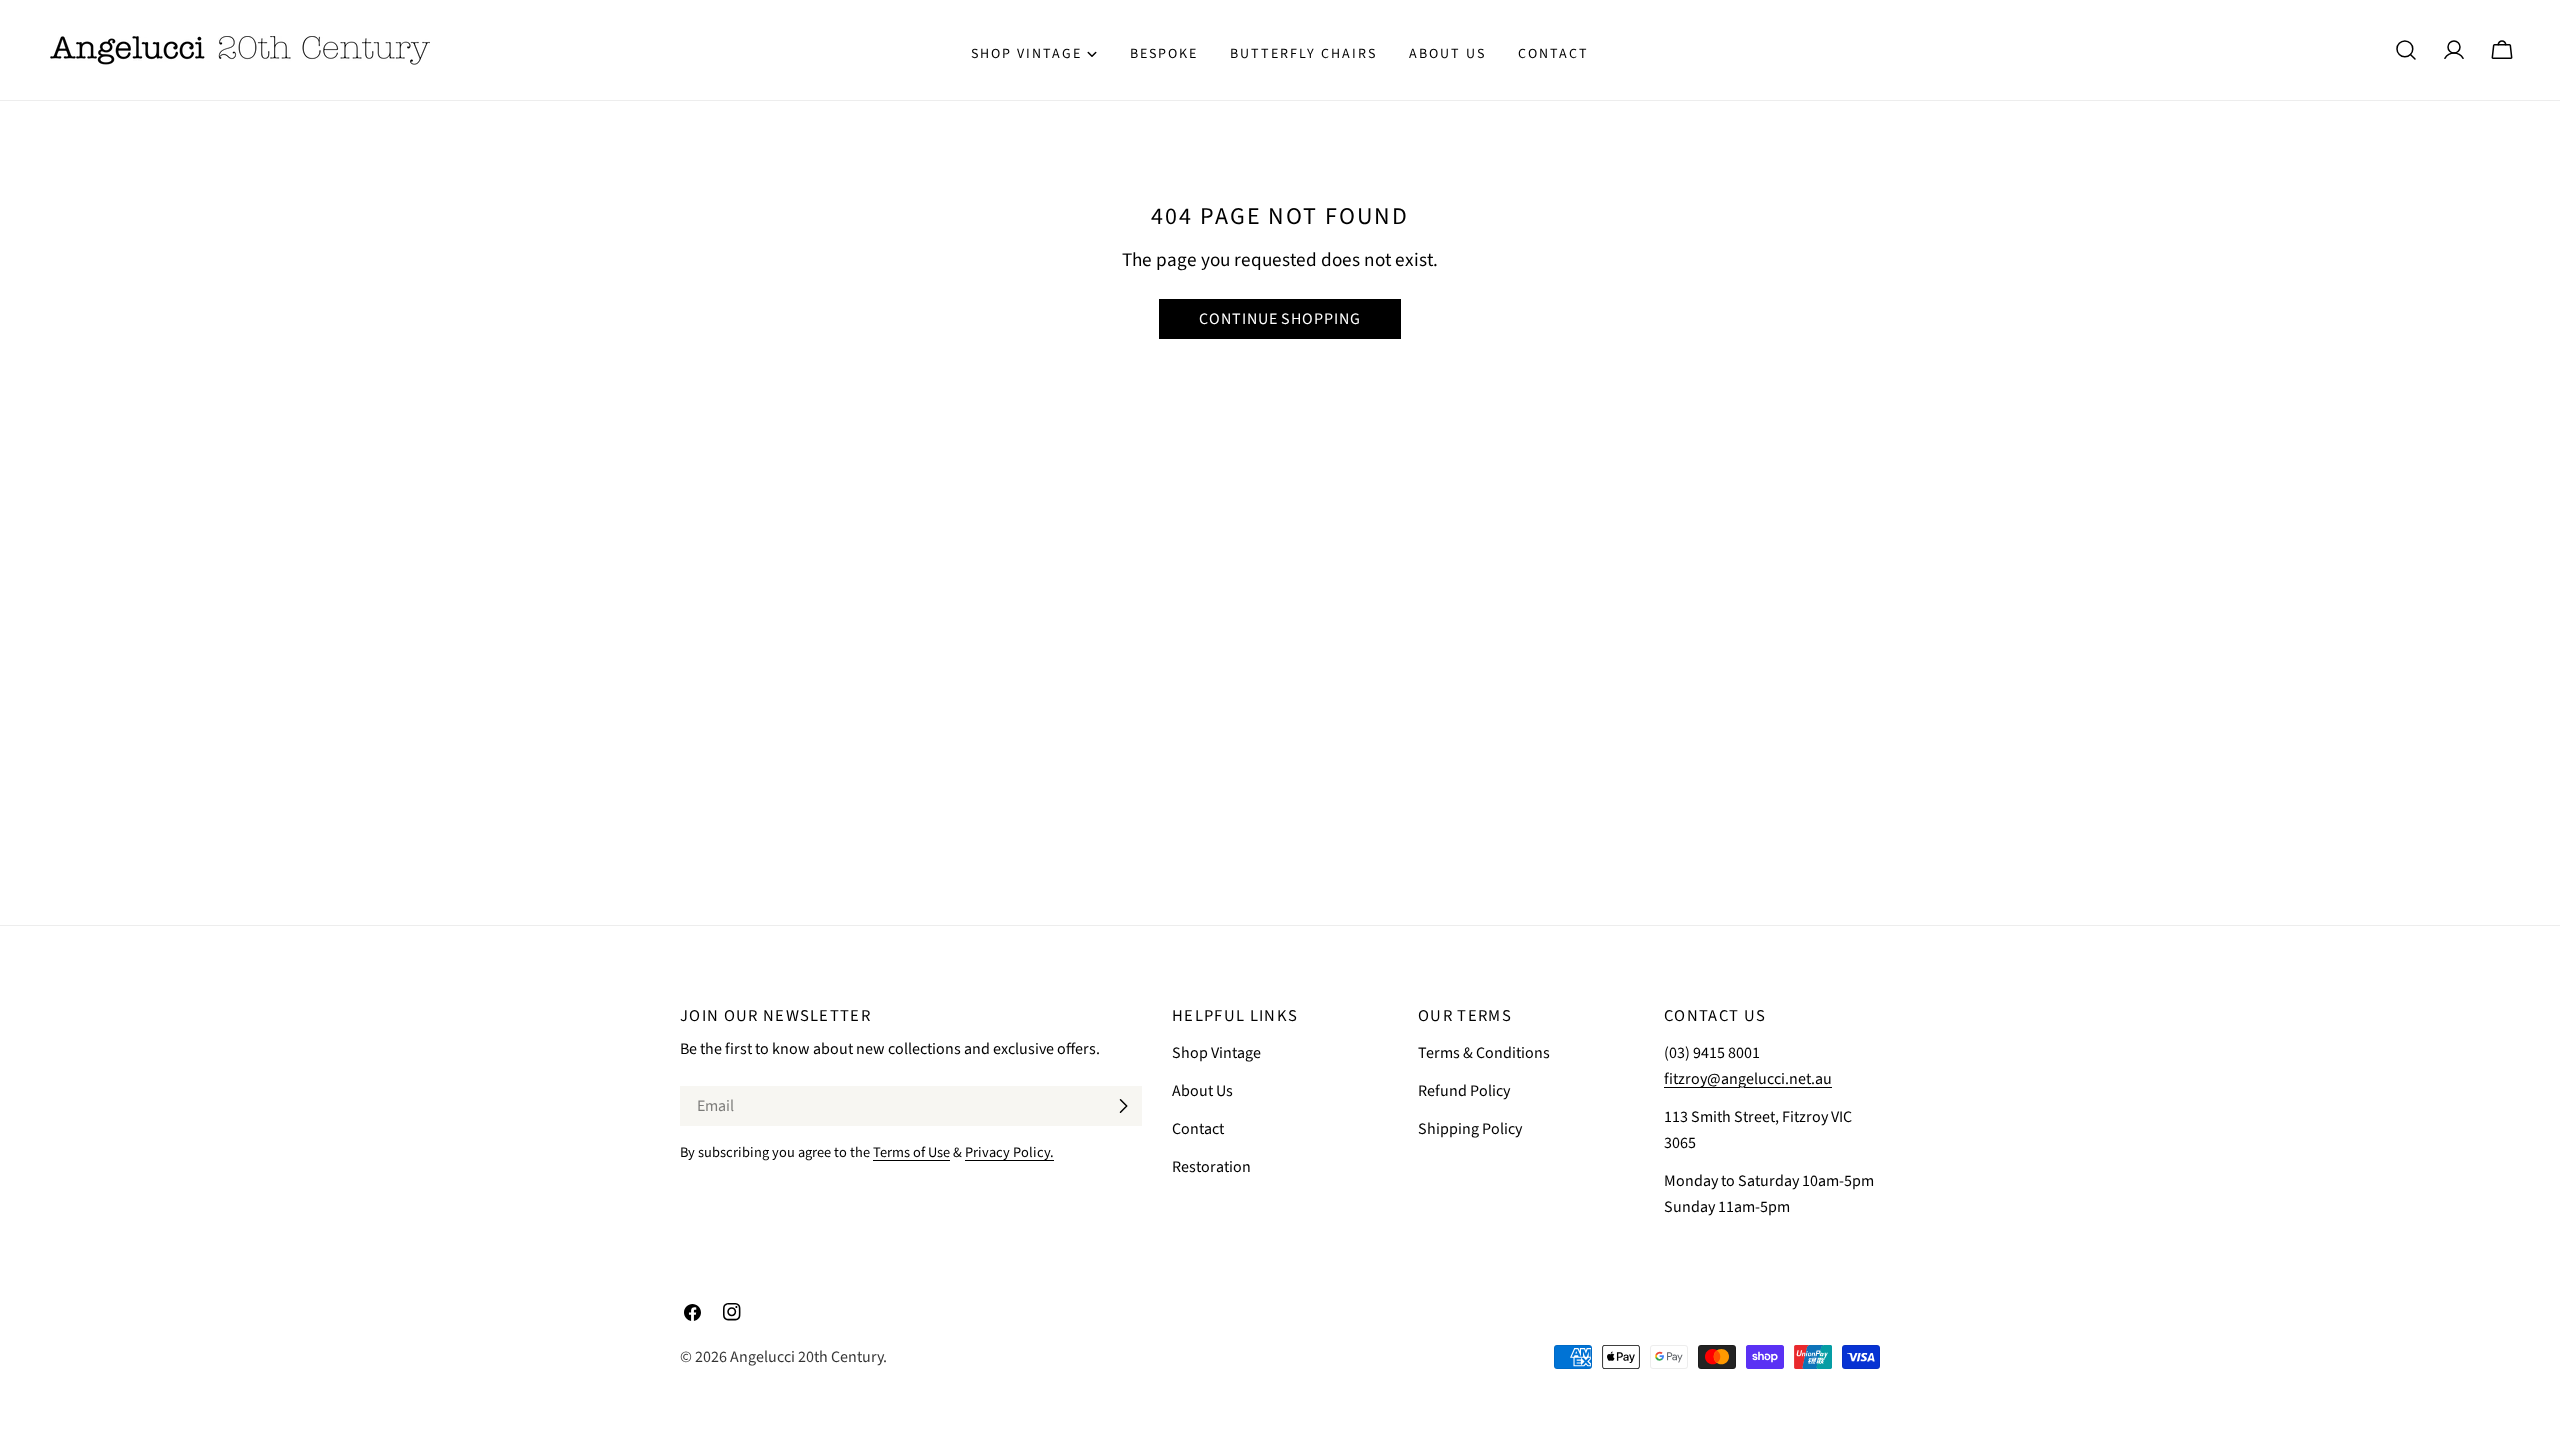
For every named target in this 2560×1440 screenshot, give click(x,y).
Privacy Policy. (1009, 1152)
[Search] (2406, 50)
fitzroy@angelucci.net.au (1748, 1079)
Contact (1198, 1129)
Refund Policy (1464, 1091)
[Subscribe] (1123, 1106)
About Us (1202, 1091)
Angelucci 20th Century (806, 1357)
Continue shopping (1280, 319)
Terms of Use (911, 1152)
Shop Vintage (1216, 1053)
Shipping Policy (1470, 1129)
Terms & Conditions (1484, 1053)
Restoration (1211, 1167)
